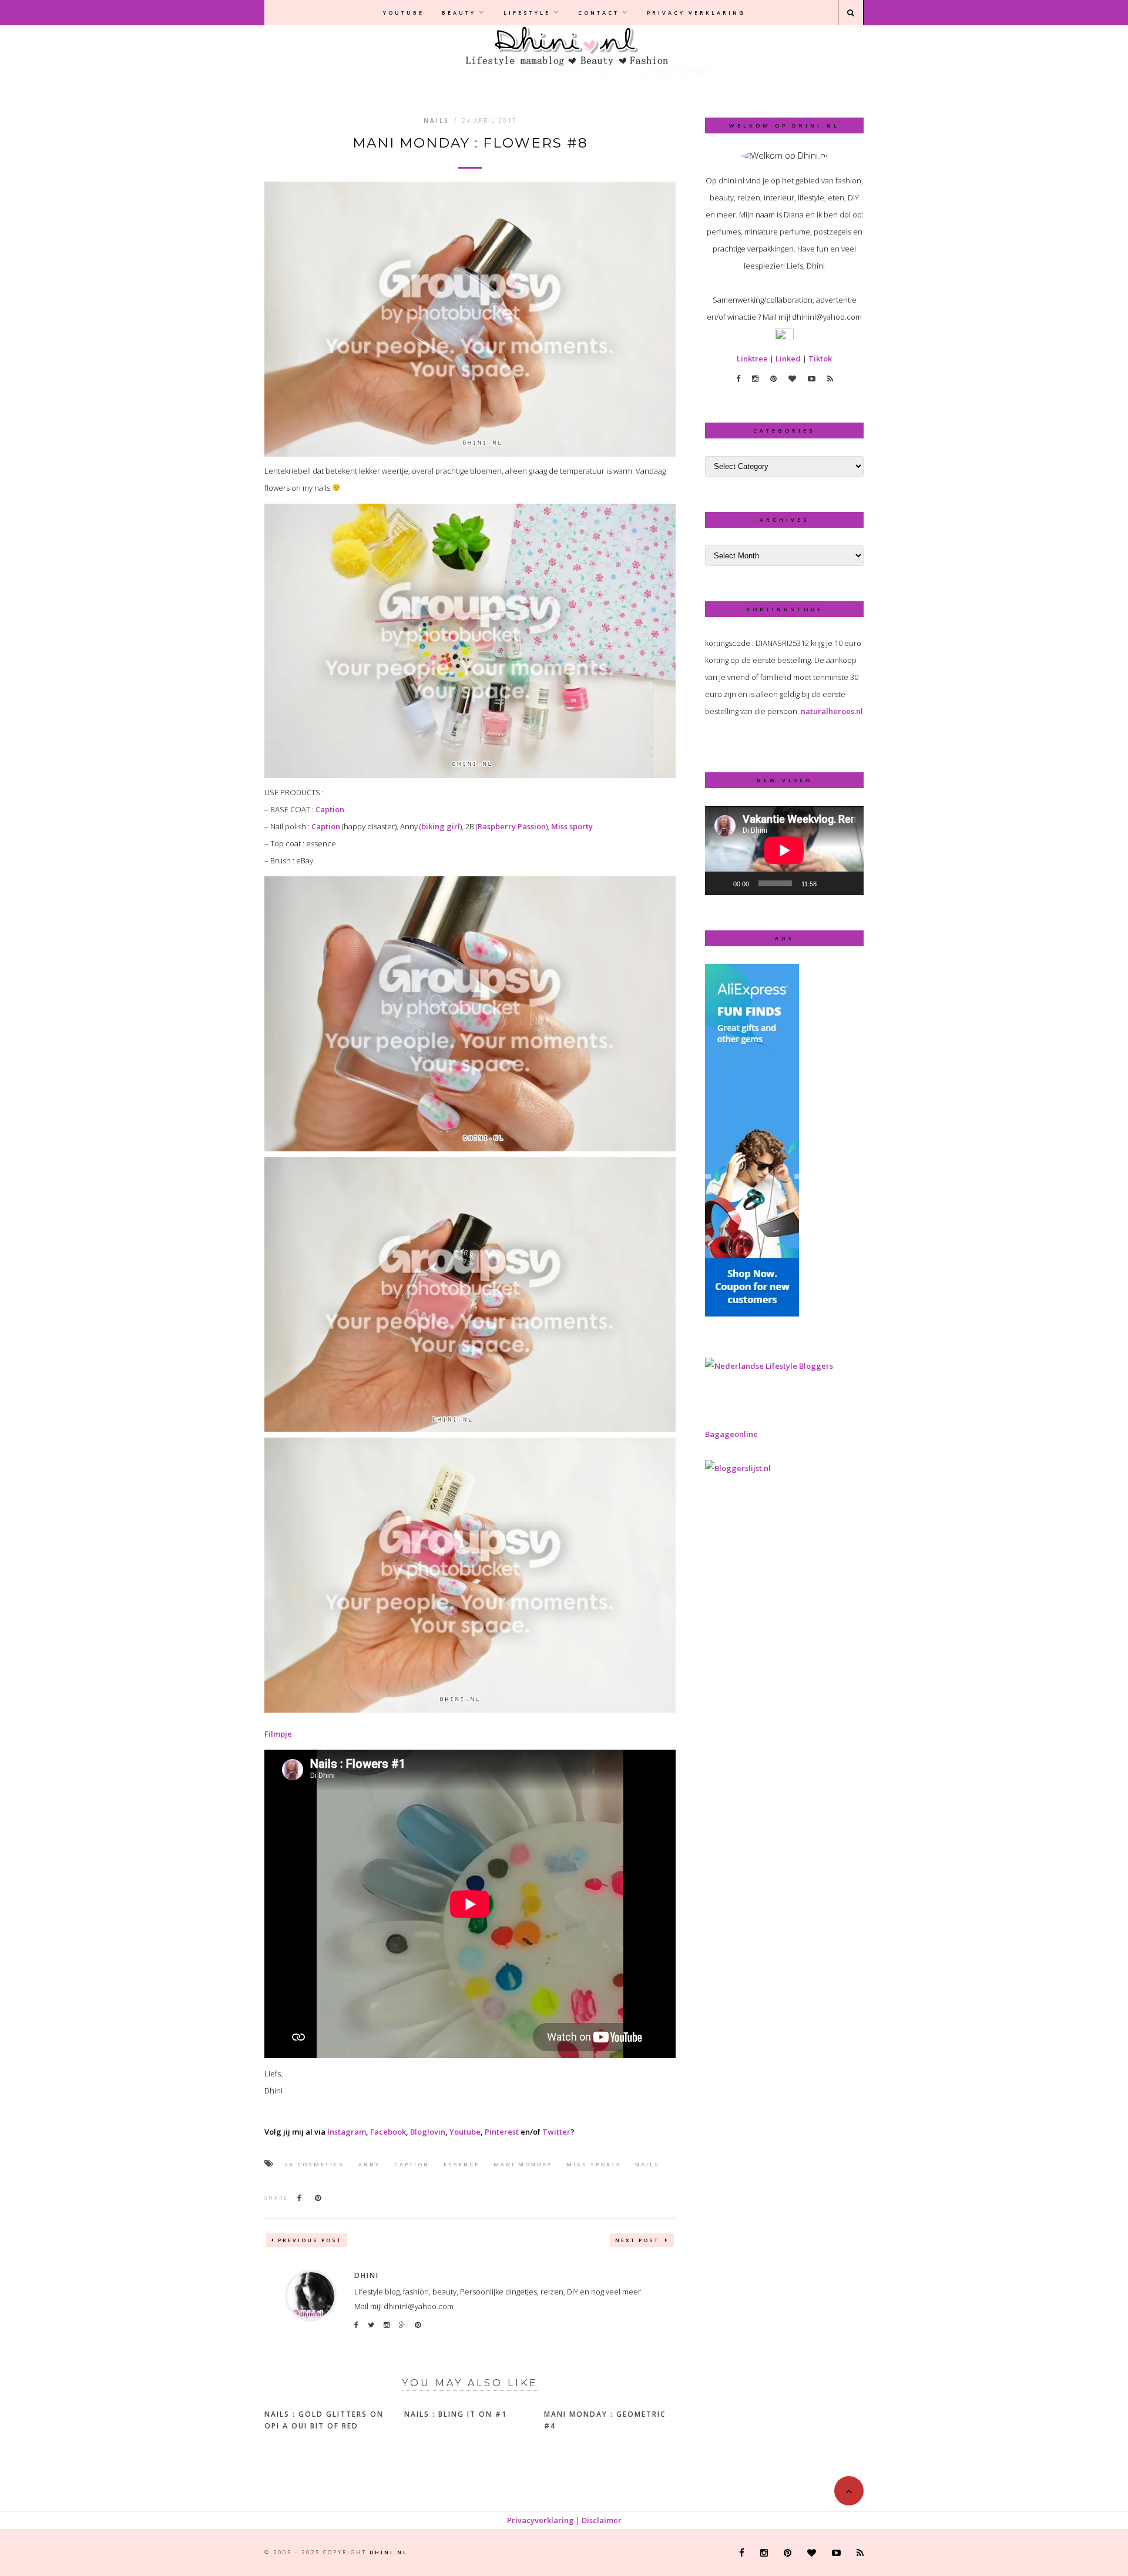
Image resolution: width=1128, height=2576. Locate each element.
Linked (788, 359)
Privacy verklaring (696, 13)
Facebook (388, 2132)
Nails (437, 120)
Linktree (752, 359)
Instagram (347, 2132)
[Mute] (830, 883)
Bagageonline (731, 1434)
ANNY (369, 2164)
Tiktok (820, 359)
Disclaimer (602, 2520)
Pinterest (502, 2132)
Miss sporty (572, 826)
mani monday (523, 2164)
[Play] (720, 883)
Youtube (404, 13)
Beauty (459, 13)
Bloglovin (428, 2132)
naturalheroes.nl (832, 711)
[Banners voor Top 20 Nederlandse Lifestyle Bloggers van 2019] (769, 1366)
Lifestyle (527, 13)
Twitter (556, 2132)
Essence (461, 2164)
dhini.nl (389, 2552)
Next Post (639, 2240)
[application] (784, 850)
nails (647, 2164)
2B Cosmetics (314, 2164)
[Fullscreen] (848, 883)
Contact (599, 13)
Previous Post (310, 2240)
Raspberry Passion (512, 826)
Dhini (367, 2275)
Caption (330, 809)
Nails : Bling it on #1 (456, 2414)
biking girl (441, 826)
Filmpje (278, 1734)
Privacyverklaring (540, 2520)
